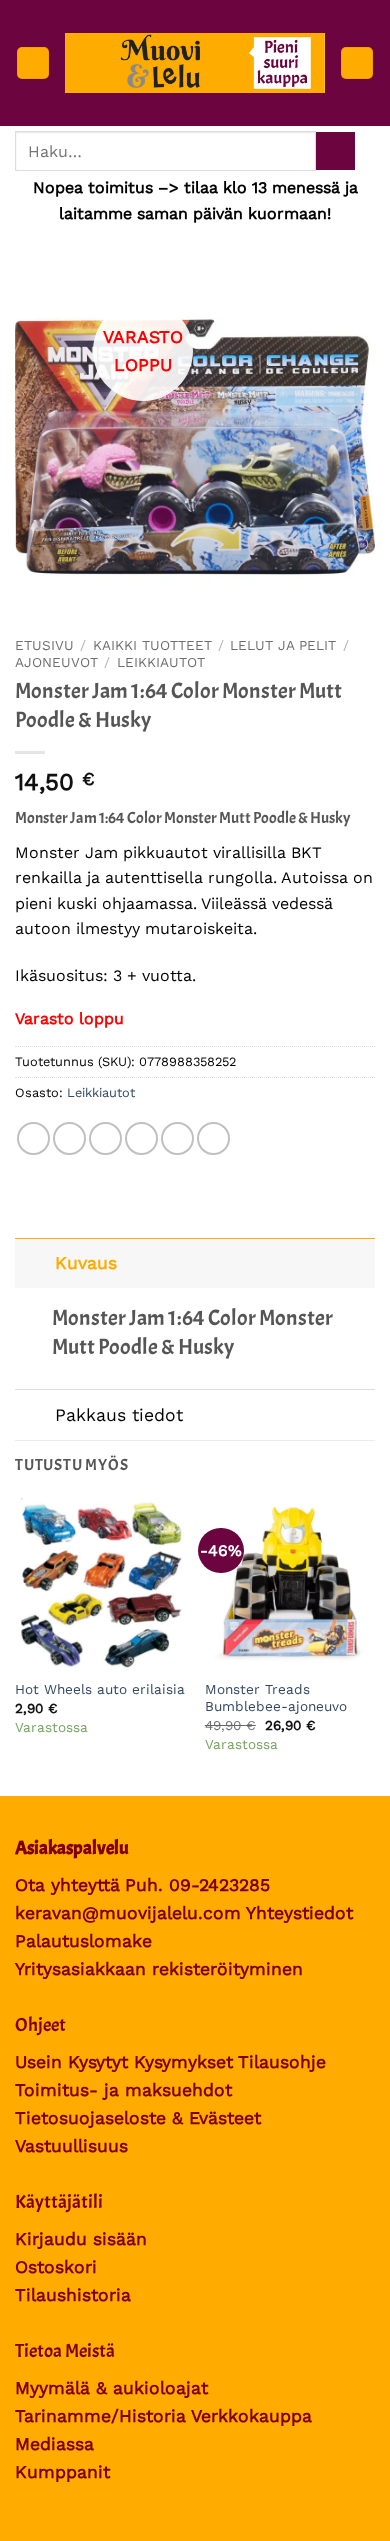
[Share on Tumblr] (213, 1138)
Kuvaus (86, 1263)
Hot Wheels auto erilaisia (100, 1689)
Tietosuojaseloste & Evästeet (138, 2118)
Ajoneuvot (56, 662)
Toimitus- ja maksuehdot (123, 2090)
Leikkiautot (161, 662)
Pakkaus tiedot (119, 1415)
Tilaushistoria (73, 2295)
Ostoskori (56, 2267)
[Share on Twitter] (105, 1138)
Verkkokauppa (251, 2416)
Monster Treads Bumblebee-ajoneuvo (276, 1698)
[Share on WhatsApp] (33, 1138)
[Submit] (335, 151)
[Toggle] (34, 1262)
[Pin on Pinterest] (177, 1138)
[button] (33, 63)
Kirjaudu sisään (81, 2239)
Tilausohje (282, 2062)
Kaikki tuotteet (152, 645)
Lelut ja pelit (283, 645)
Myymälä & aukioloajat (111, 2388)
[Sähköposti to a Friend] (141, 1138)
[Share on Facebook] (69, 1138)
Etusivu (44, 645)
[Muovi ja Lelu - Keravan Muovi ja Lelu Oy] (195, 63)
